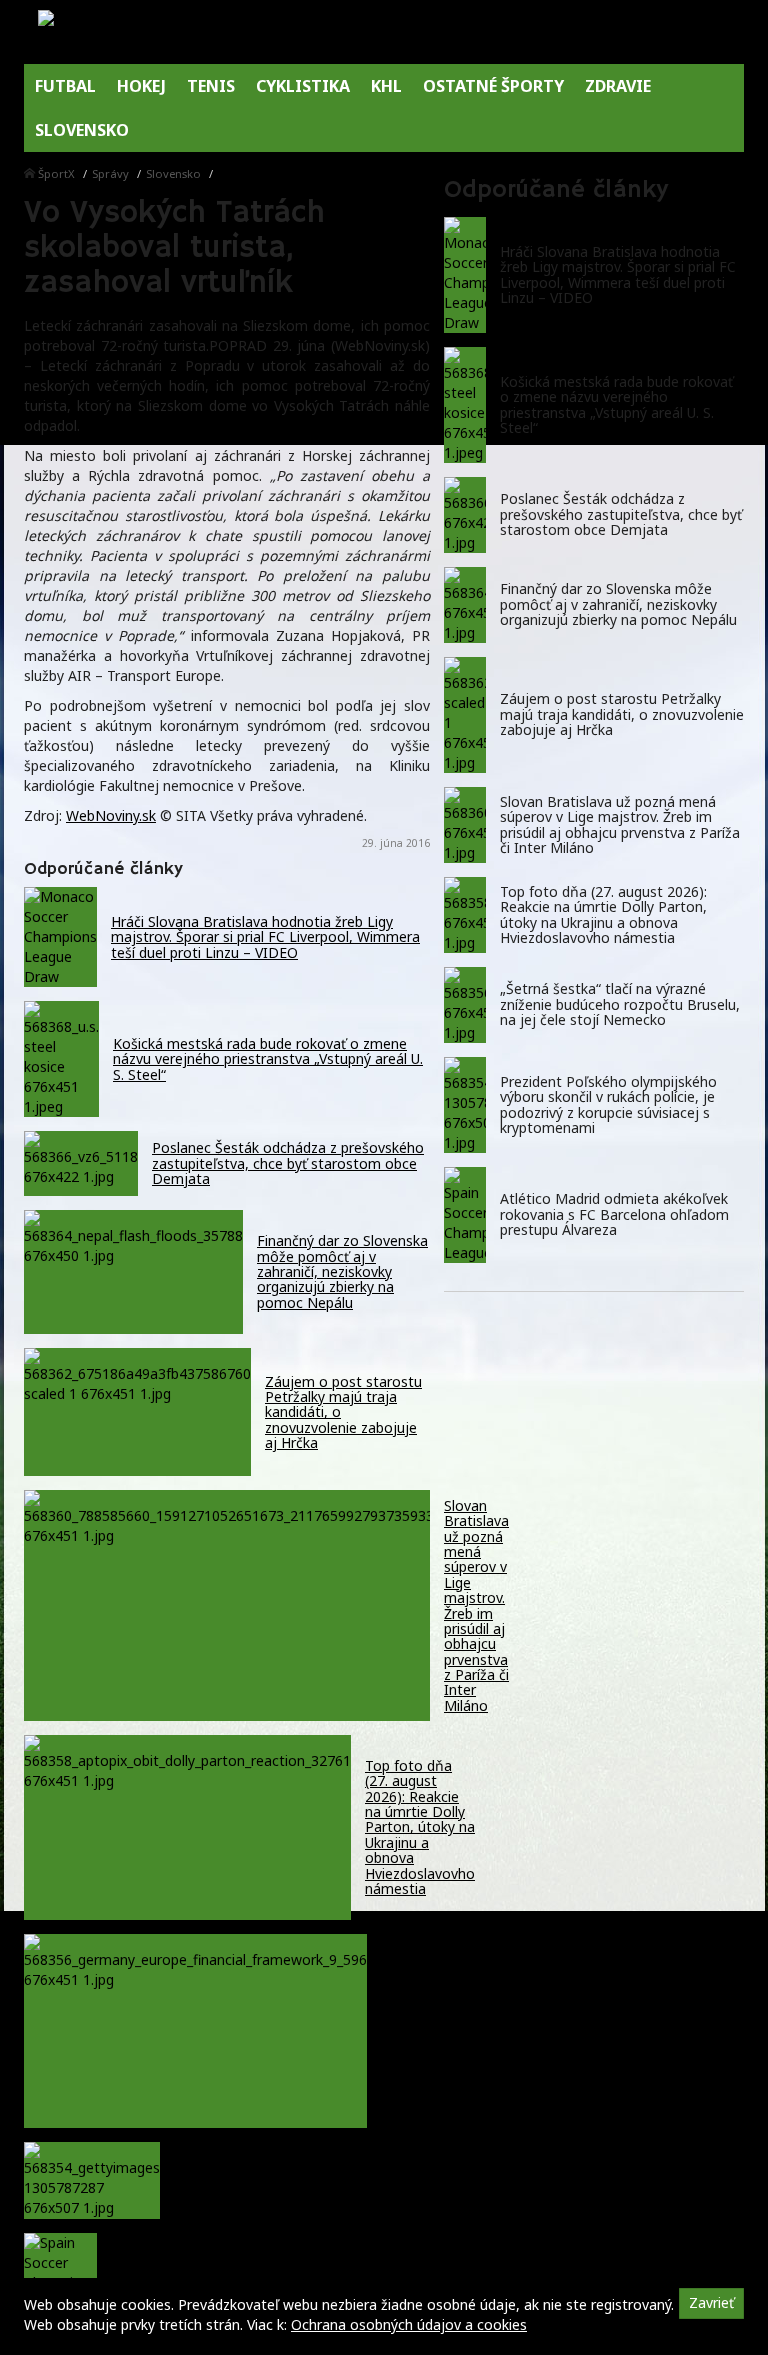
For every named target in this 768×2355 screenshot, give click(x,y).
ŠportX (56, 173)
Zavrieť (711, 2302)
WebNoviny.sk (111, 815)
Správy (110, 173)
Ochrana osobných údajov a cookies (409, 2324)
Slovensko (173, 173)
